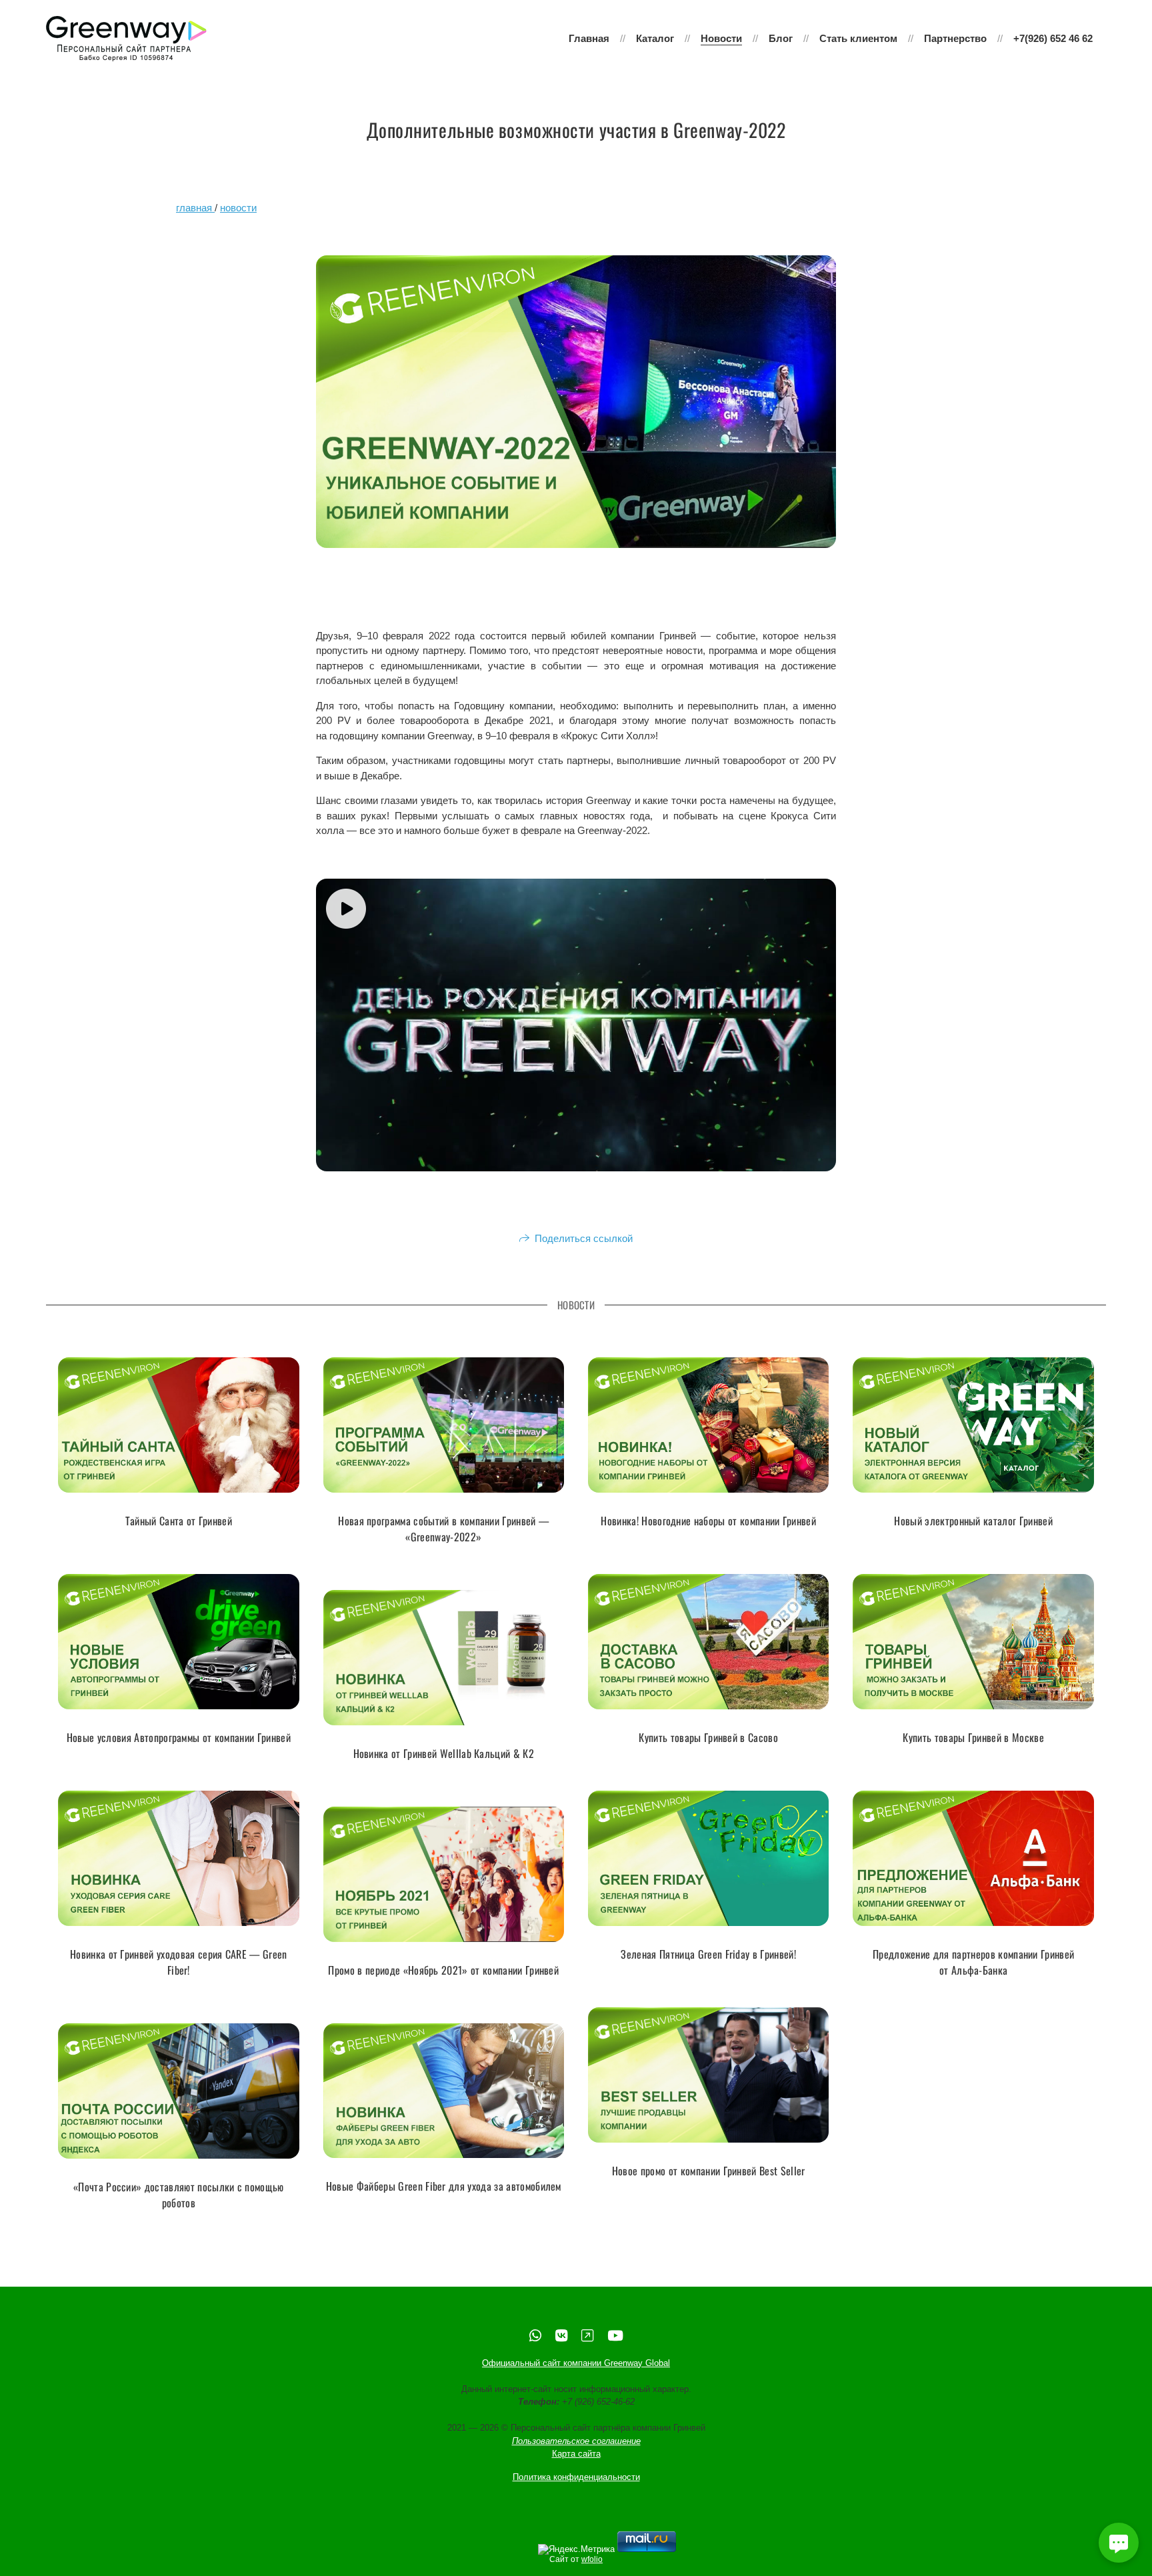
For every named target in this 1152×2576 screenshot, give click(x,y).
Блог (781, 38)
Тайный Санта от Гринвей (179, 1521)
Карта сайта (576, 2454)
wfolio (592, 2559)
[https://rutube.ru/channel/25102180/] (587, 2336)
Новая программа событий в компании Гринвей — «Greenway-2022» (443, 1529)
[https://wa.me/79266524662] (535, 2336)
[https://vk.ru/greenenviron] (561, 2336)
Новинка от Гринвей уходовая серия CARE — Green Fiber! (179, 1962)
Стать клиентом (858, 38)
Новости (721, 38)
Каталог (655, 38)
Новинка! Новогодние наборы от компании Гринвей (708, 1521)
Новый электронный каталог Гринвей (973, 1521)
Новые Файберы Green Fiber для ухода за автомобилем (444, 2186)
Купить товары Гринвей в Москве (973, 1737)
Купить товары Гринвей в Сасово (708, 1737)
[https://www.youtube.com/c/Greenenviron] (615, 2336)
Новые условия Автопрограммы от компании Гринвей (179, 1737)
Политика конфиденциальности (576, 2477)
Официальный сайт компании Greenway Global (576, 2363)
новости (238, 208)
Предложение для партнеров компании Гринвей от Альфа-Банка (973, 1962)
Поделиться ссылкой (584, 1238)
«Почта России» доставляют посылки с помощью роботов (179, 2195)
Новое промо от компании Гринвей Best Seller (709, 2171)
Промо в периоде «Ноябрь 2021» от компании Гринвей (443, 1970)
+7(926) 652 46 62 (1053, 38)
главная (195, 208)
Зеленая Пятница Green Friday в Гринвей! (708, 1954)
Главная (589, 38)
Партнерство (955, 38)
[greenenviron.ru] (126, 39)
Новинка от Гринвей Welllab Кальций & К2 (444, 1753)
